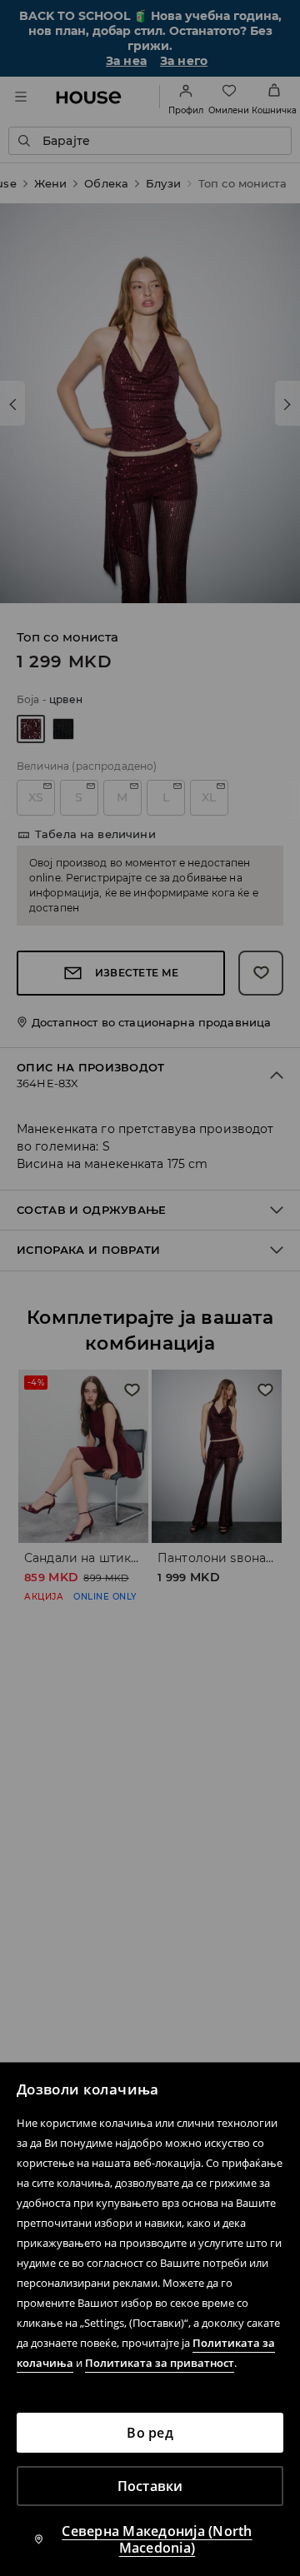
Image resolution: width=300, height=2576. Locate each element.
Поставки (150, 2486)
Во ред (150, 2433)
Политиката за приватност (160, 2363)
